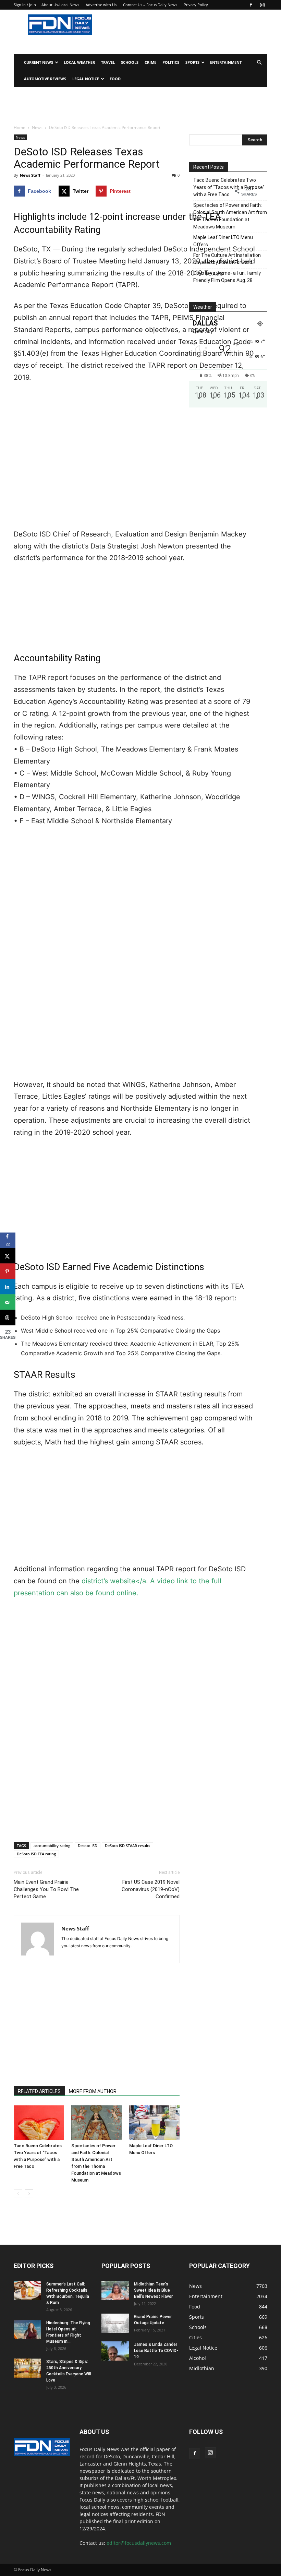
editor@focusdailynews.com (139, 2543)
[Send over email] (8, 1302)
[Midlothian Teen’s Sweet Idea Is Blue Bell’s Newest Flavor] (115, 2291)
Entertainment (226, 62)
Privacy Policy (196, 5)
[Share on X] (8, 1256)
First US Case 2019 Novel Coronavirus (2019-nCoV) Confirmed (151, 1889)
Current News (39, 62)
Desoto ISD (88, 1846)
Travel (108, 62)
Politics (171, 62)
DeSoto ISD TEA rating (36, 1854)
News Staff (30, 175)
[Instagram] (262, 5)
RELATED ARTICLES (39, 2091)
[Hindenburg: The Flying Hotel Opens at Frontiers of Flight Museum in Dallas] (27, 2329)
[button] (259, 63)
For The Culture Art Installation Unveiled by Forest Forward (227, 259)
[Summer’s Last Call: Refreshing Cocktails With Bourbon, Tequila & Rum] (27, 2291)
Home (20, 127)
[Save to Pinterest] (8, 1271)
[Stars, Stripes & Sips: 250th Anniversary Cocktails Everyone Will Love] (27, 2368)
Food (115, 79)
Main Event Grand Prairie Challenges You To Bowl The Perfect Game (46, 1889)
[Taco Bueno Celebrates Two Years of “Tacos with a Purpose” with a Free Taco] (39, 2123)
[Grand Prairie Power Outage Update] (115, 2323)
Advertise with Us (101, 5)
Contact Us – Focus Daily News (150, 5)
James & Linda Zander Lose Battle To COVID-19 (156, 2351)
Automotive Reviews (45, 79)
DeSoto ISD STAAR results (127, 1846)
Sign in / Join (25, 5)
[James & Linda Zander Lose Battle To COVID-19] (115, 2351)
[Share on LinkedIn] (8, 1287)
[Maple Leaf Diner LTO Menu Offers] (154, 2123)
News (37, 127)
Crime (150, 62)
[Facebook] (251, 5)
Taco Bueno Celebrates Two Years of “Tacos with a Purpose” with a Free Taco (229, 187)
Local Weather (79, 62)
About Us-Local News (60, 5)
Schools (130, 62)
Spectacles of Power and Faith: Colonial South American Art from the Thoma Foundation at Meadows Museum (230, 216)
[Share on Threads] (8, 1318)
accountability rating (52, 1846)
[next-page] (29, 2194)
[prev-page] (18, 2194)
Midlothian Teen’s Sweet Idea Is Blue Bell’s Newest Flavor (153, 2290)
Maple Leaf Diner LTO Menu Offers (223, 241)
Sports (192, 62)
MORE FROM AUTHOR (93, 2091)
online (126, 1593)
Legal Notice (86, 79)
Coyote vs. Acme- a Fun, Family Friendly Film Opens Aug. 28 (227, 277)
